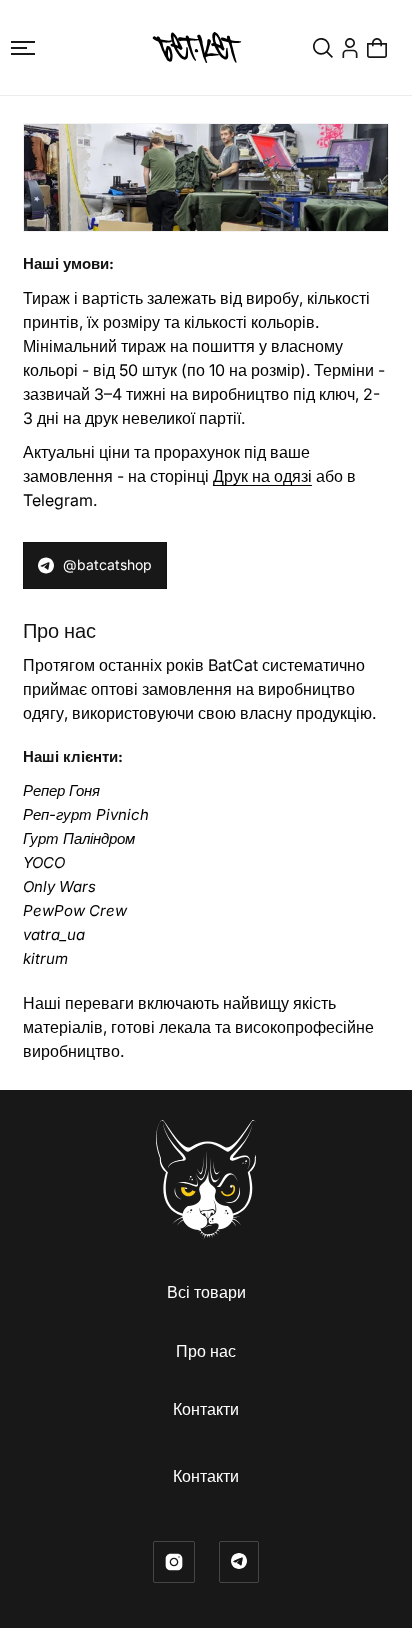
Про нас (206, 1351)
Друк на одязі (262, 476)
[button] (23, 48)
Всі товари (206, 1292)
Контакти (206, 1409)
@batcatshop (107, 564)
